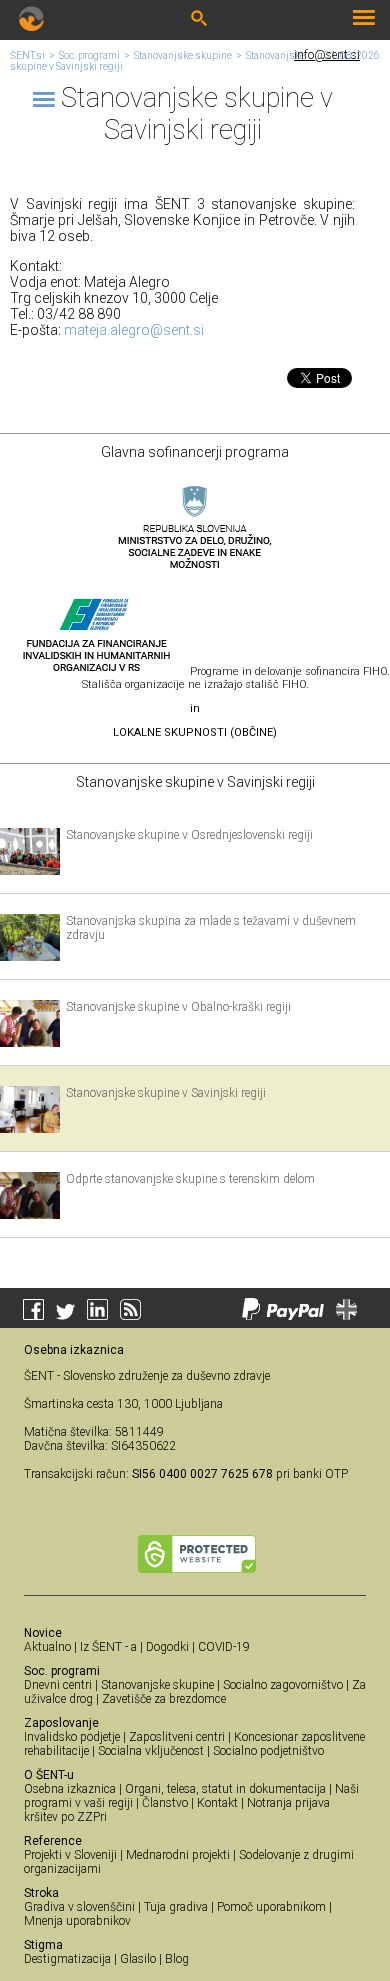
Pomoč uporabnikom (271, 1907)
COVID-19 (224, 1647)
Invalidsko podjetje (72, 1737)
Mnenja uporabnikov (77, 1921)
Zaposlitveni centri (177, 1737)
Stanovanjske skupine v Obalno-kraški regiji (178, 1007)
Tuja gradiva (176, 1907)
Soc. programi (89, 55)
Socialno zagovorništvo (283, 1685)
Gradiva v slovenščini (79, 1907)
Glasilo (138, 1959)
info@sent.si (327, 55)
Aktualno (47, 1647)
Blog (177, 1959)
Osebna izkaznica (70, 1789)
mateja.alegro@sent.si (134, 330)
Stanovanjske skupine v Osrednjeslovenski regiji (189, 835)
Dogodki (167, 1647)
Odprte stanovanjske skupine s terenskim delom (190, 1179)
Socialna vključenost (151, 1751)
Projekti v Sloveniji (70, 1855)
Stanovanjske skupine (183, 55)
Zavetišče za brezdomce (164, 1699)
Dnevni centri (58, 1685)
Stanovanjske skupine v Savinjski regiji (166, 1093)
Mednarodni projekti (178, 1855)
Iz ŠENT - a (108, 1647)
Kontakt (217, 1803)
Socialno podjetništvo (268, 1751)
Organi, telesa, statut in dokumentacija (225, 1789)
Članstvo (165, 1803)
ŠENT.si (27, 55)
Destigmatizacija (67, 1959)
